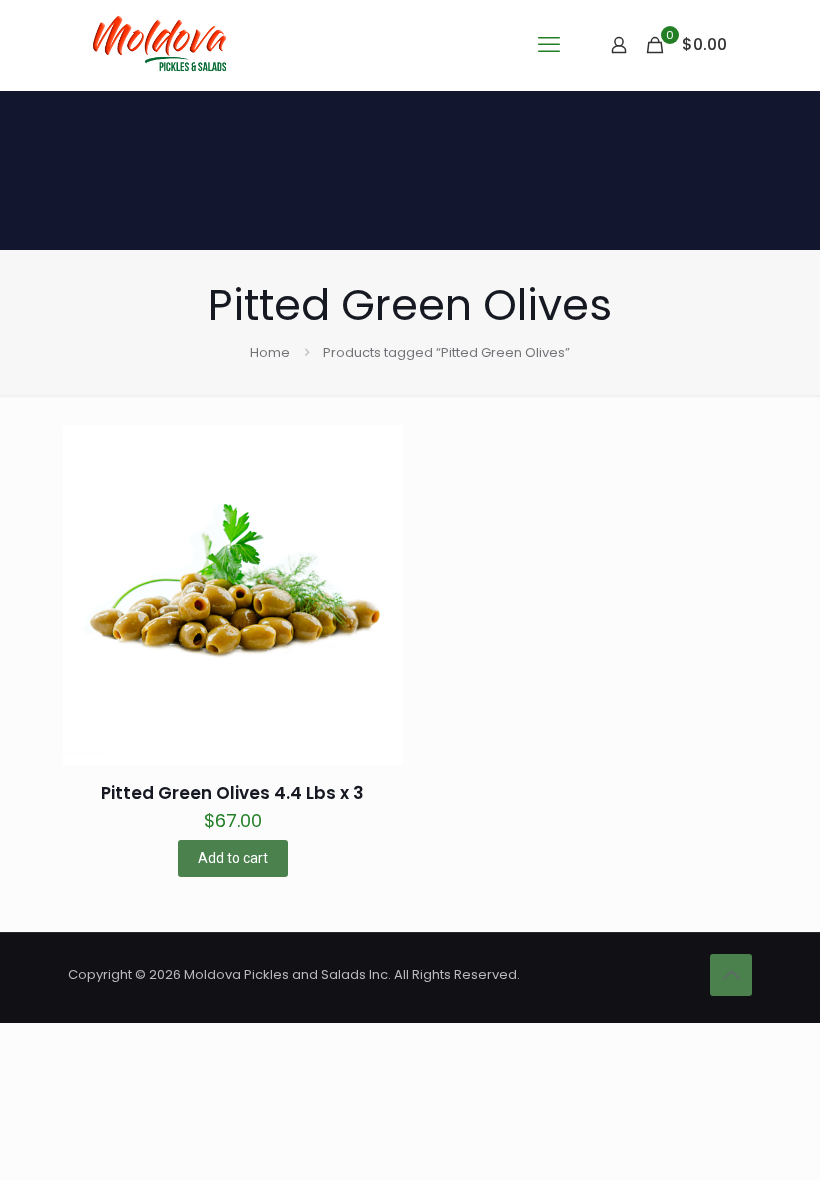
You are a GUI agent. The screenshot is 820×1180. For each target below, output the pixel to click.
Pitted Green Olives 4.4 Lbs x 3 (232, 793)
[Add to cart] (375, 453)
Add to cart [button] (233, 858)
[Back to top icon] (731, 975)
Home (270, 352)
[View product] (375, 496)
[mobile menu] (549, 45)
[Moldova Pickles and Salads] (162, 45)
